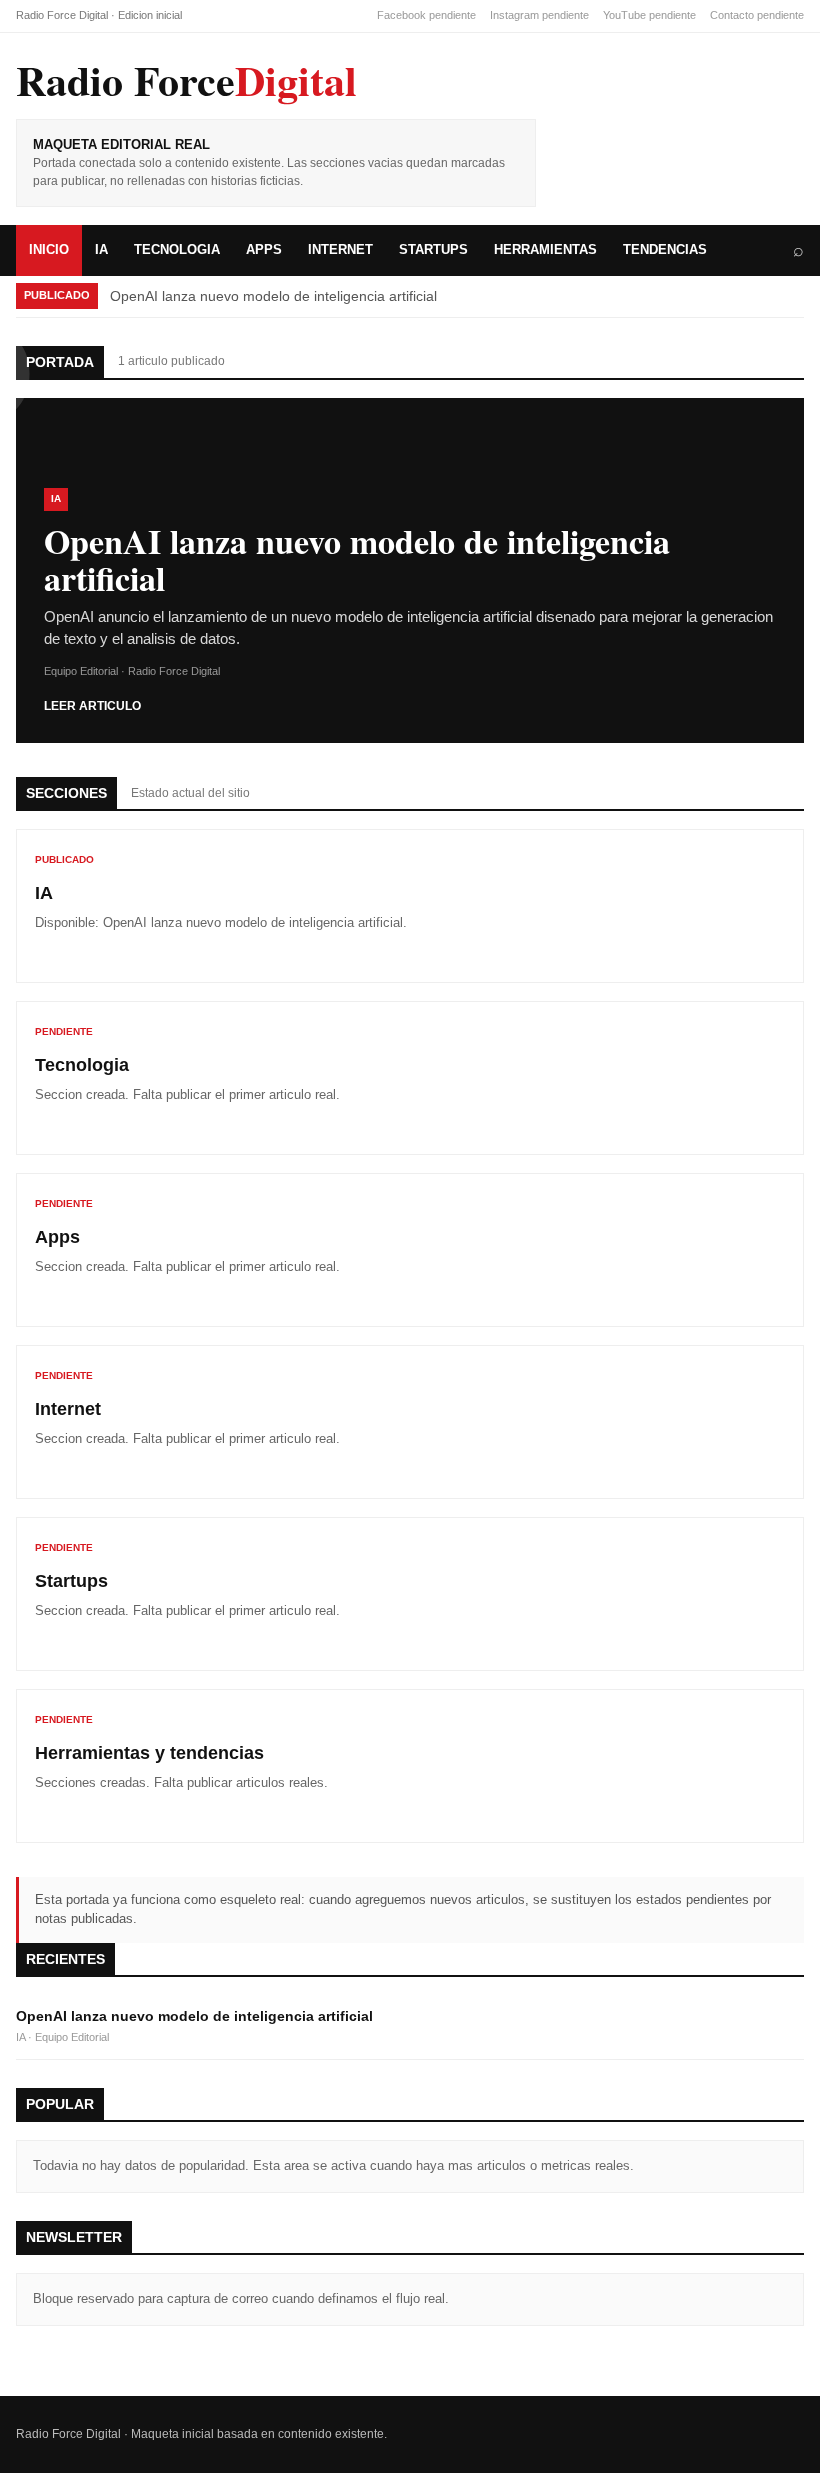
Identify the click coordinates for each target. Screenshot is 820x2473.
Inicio (49, 249)
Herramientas (545, 249)
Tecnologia (177, 249)
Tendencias (665, 249)
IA (101, 249)
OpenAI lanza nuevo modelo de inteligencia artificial (253, 922)
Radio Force (186, 79)
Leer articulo (92, 706)
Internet (340, 249)
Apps (264, 249)
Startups (433, 249)
